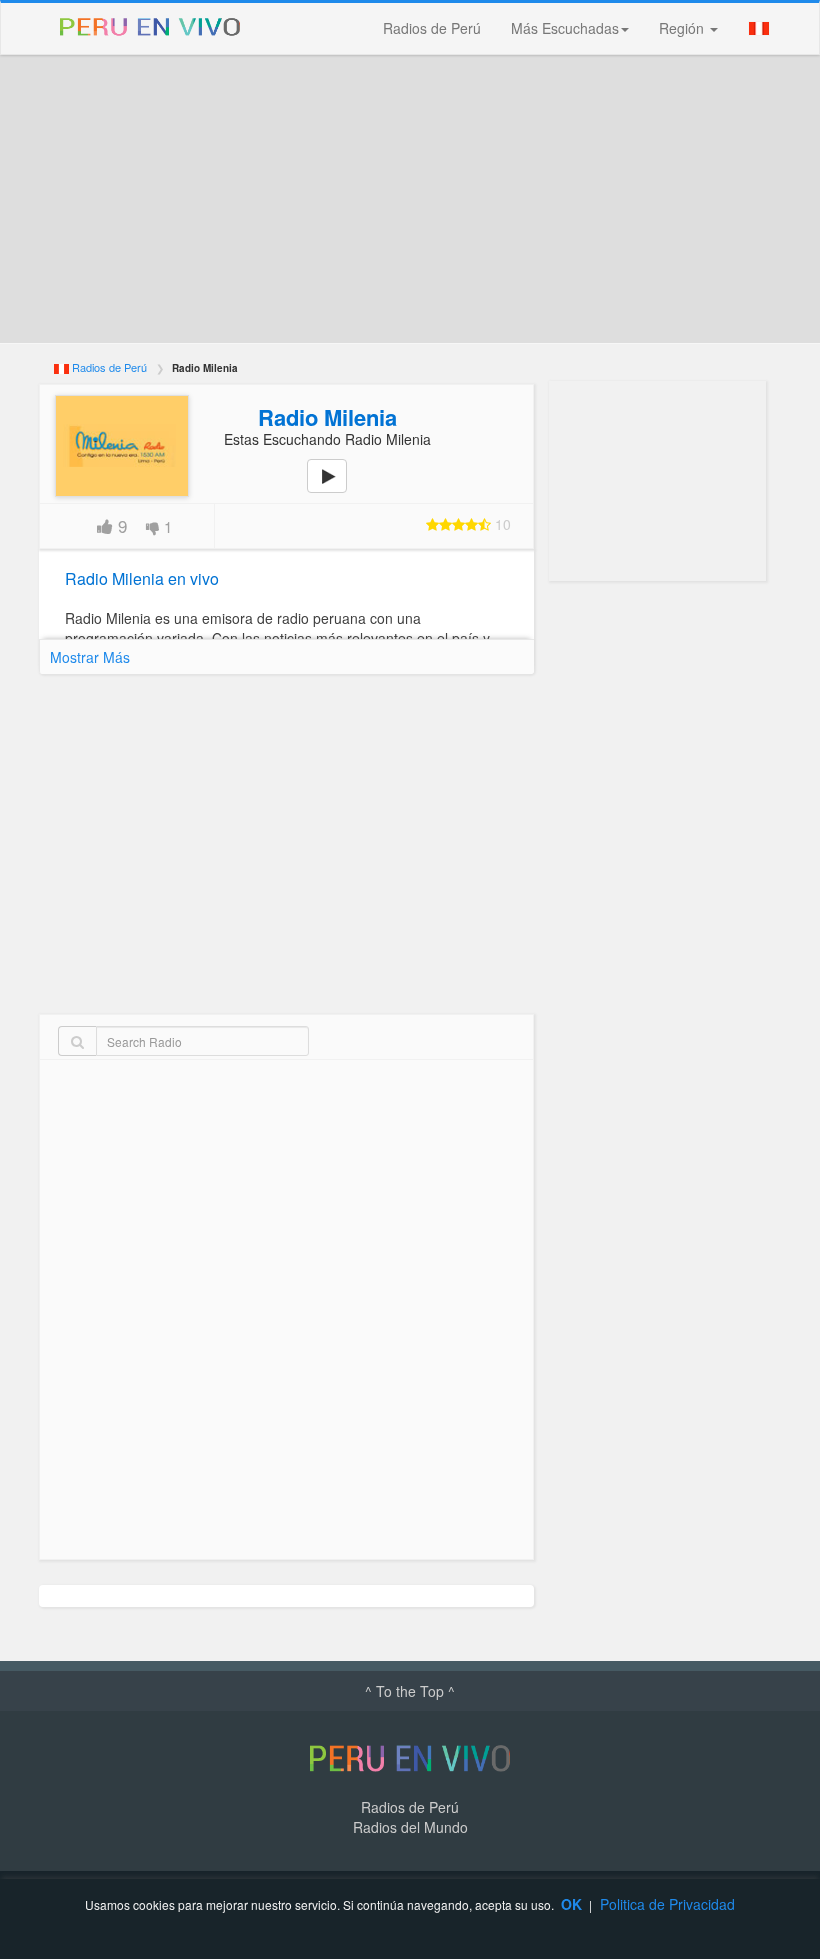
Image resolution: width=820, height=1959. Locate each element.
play (338, 490)
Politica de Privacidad (667, 1904)
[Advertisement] (410, 199)
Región (683, 28)
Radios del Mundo (410, 1827)
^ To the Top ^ (410, 1691)
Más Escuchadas (565, 28)
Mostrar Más (90, 657)
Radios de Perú (432, 28)
